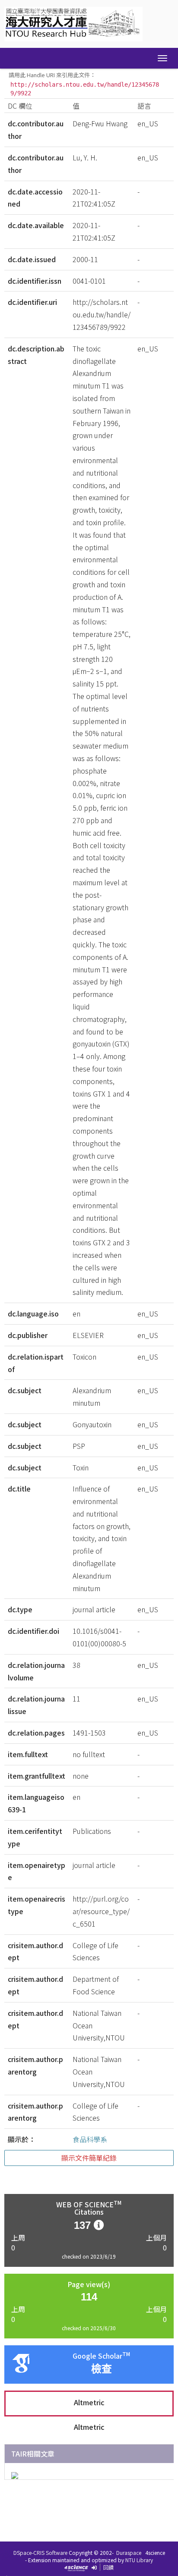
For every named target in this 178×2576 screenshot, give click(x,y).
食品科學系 (90, 2139)
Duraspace (129, 2552)
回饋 (108, 2567)
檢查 (102, 2369)
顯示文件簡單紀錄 (89, 2158)
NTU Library (139, 2560)
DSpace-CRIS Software (40, 2552)
